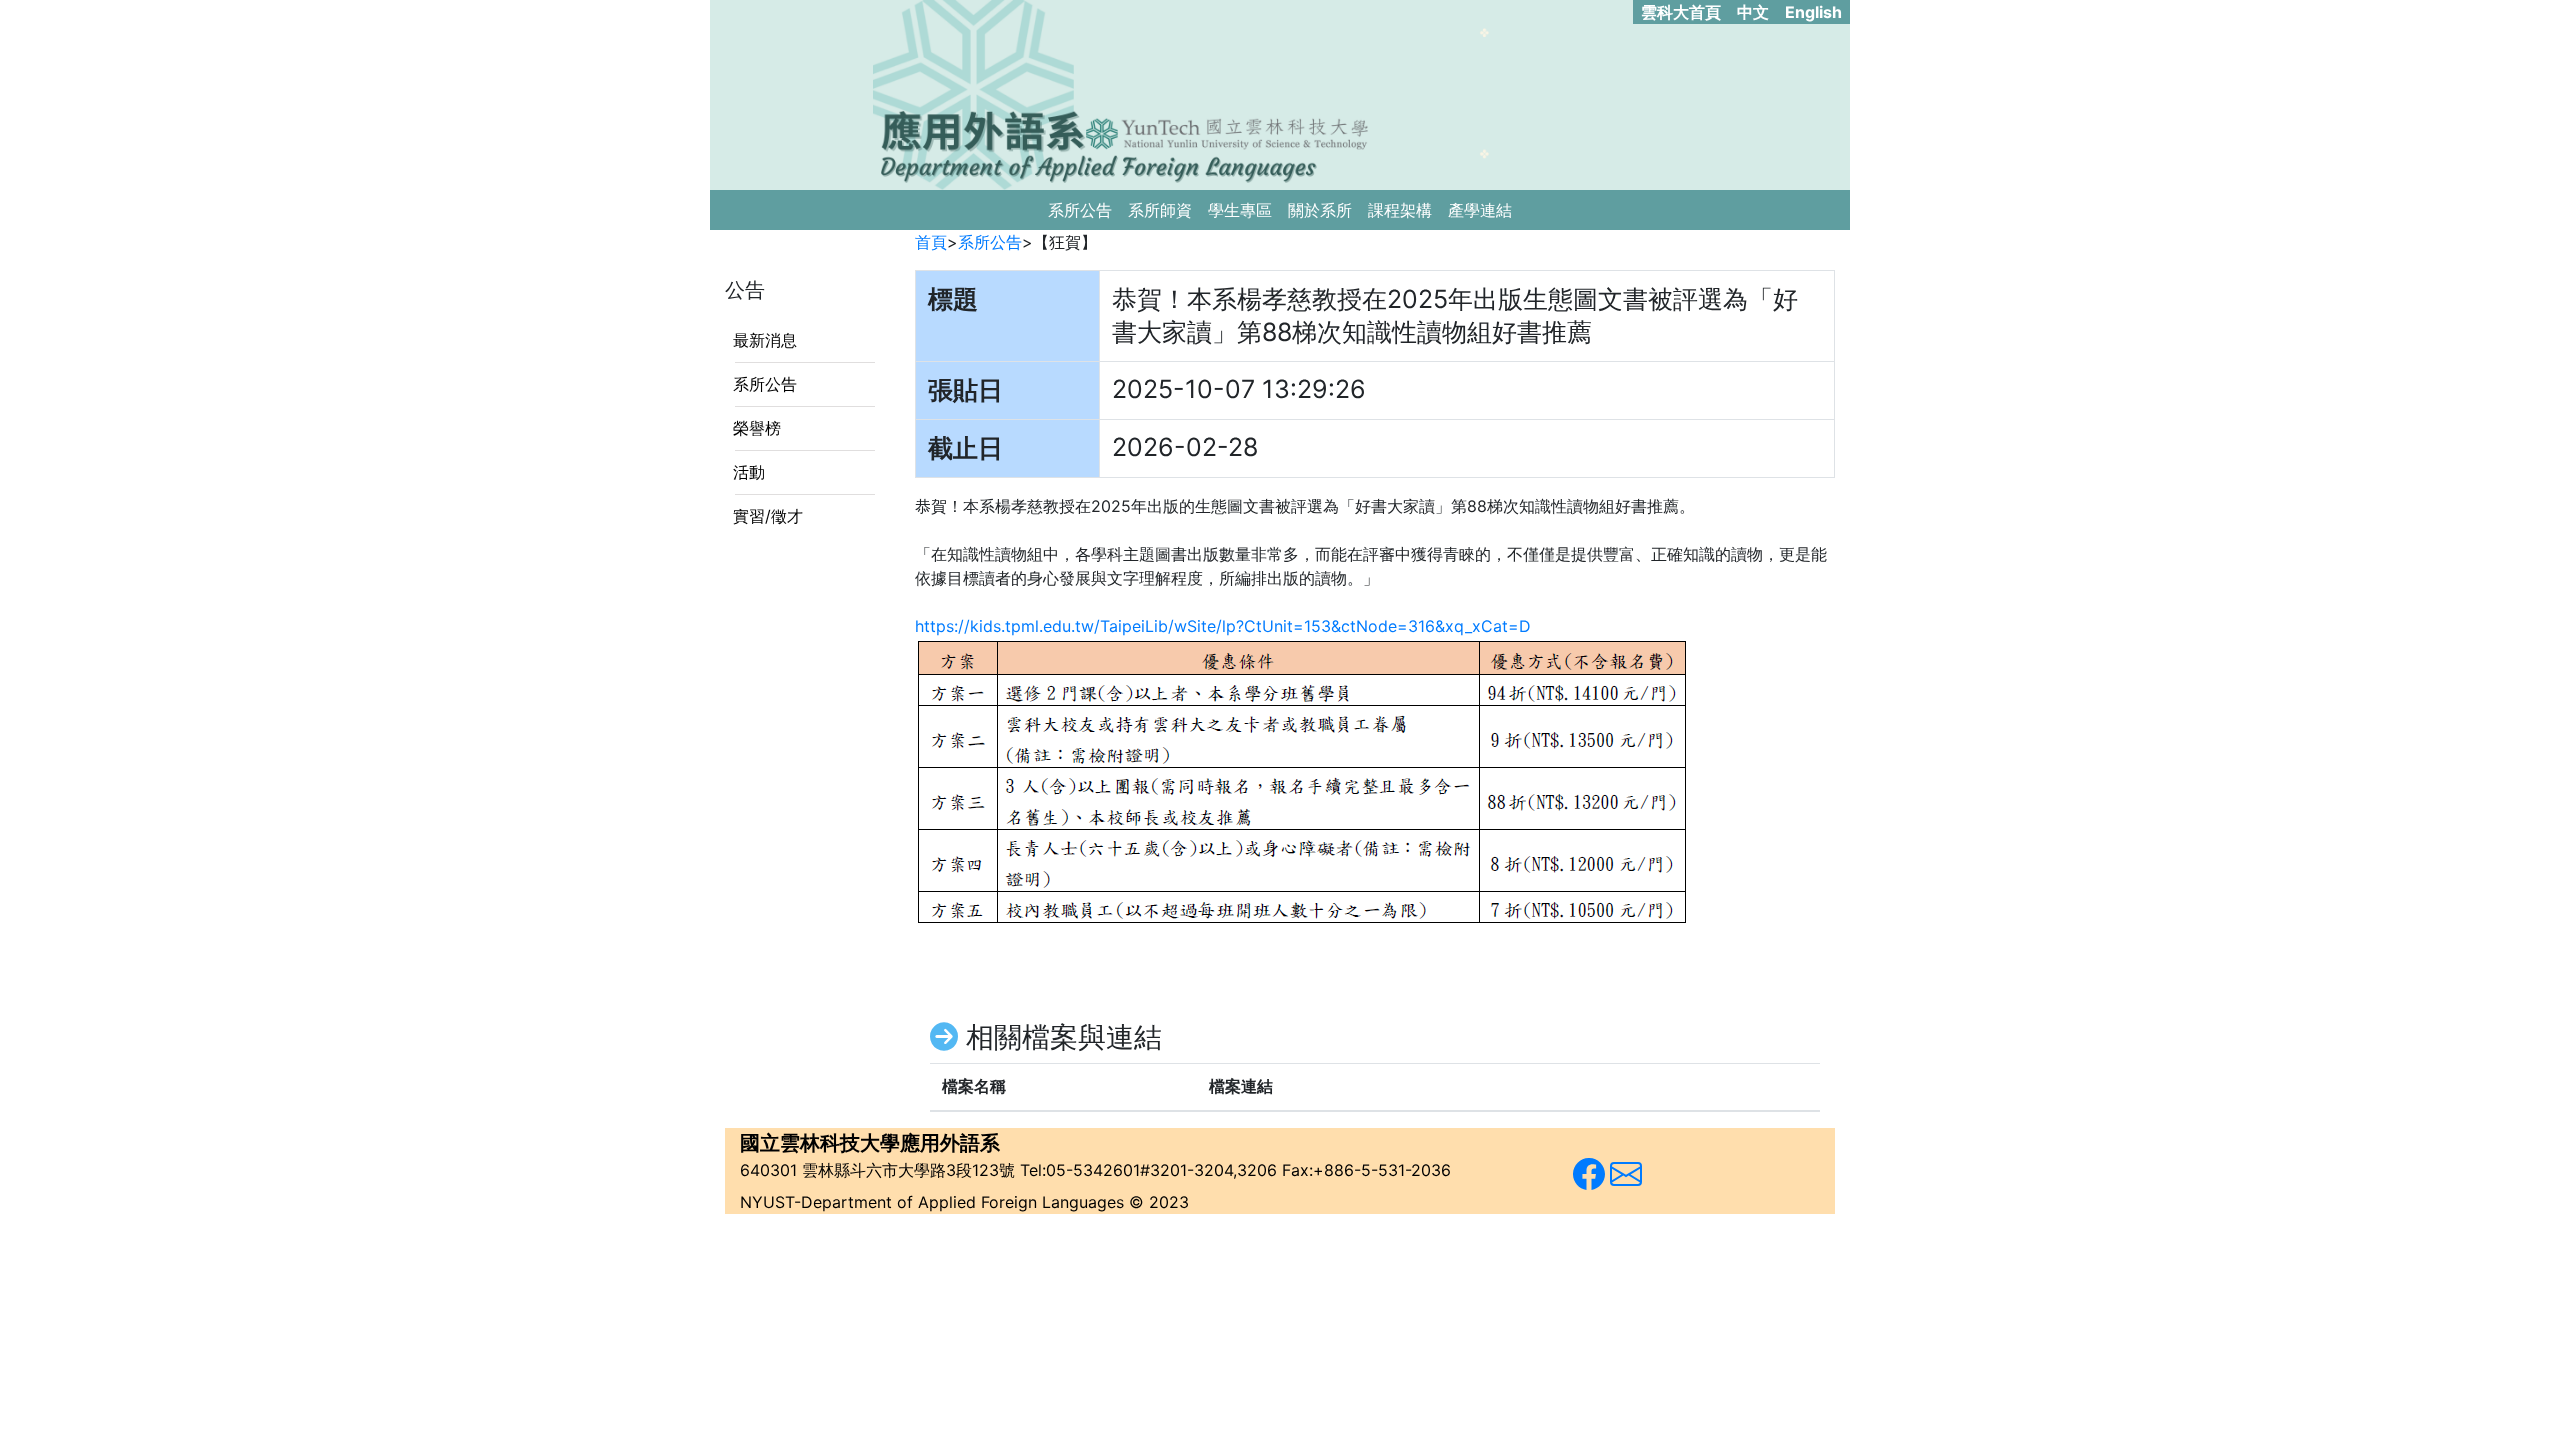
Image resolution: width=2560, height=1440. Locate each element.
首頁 (931, 242)
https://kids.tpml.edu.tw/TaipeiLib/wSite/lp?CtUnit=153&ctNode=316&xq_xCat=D (1223, 626)
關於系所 (1320, 210)
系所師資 (1160, 210)
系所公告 (1080, 210)
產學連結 (1480, 210)
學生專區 (1240, 210)
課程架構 (1400, 210)
